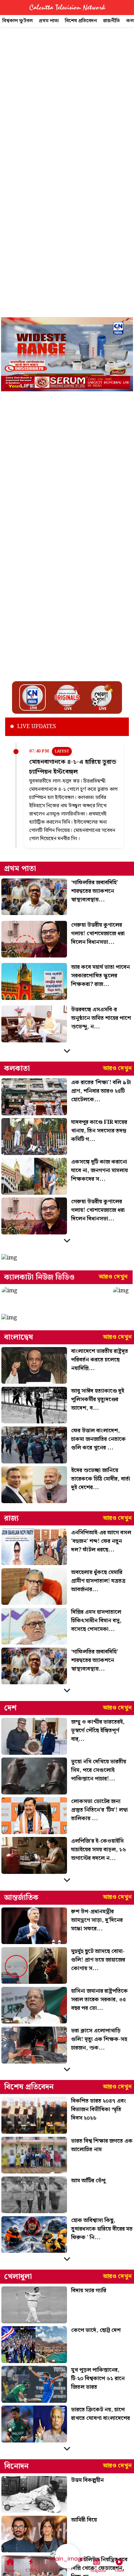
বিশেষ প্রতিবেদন (81, 21)
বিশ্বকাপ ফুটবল (18, 21)
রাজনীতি (111, 21)
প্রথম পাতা (49, 21)
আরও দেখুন (117, 1068)
